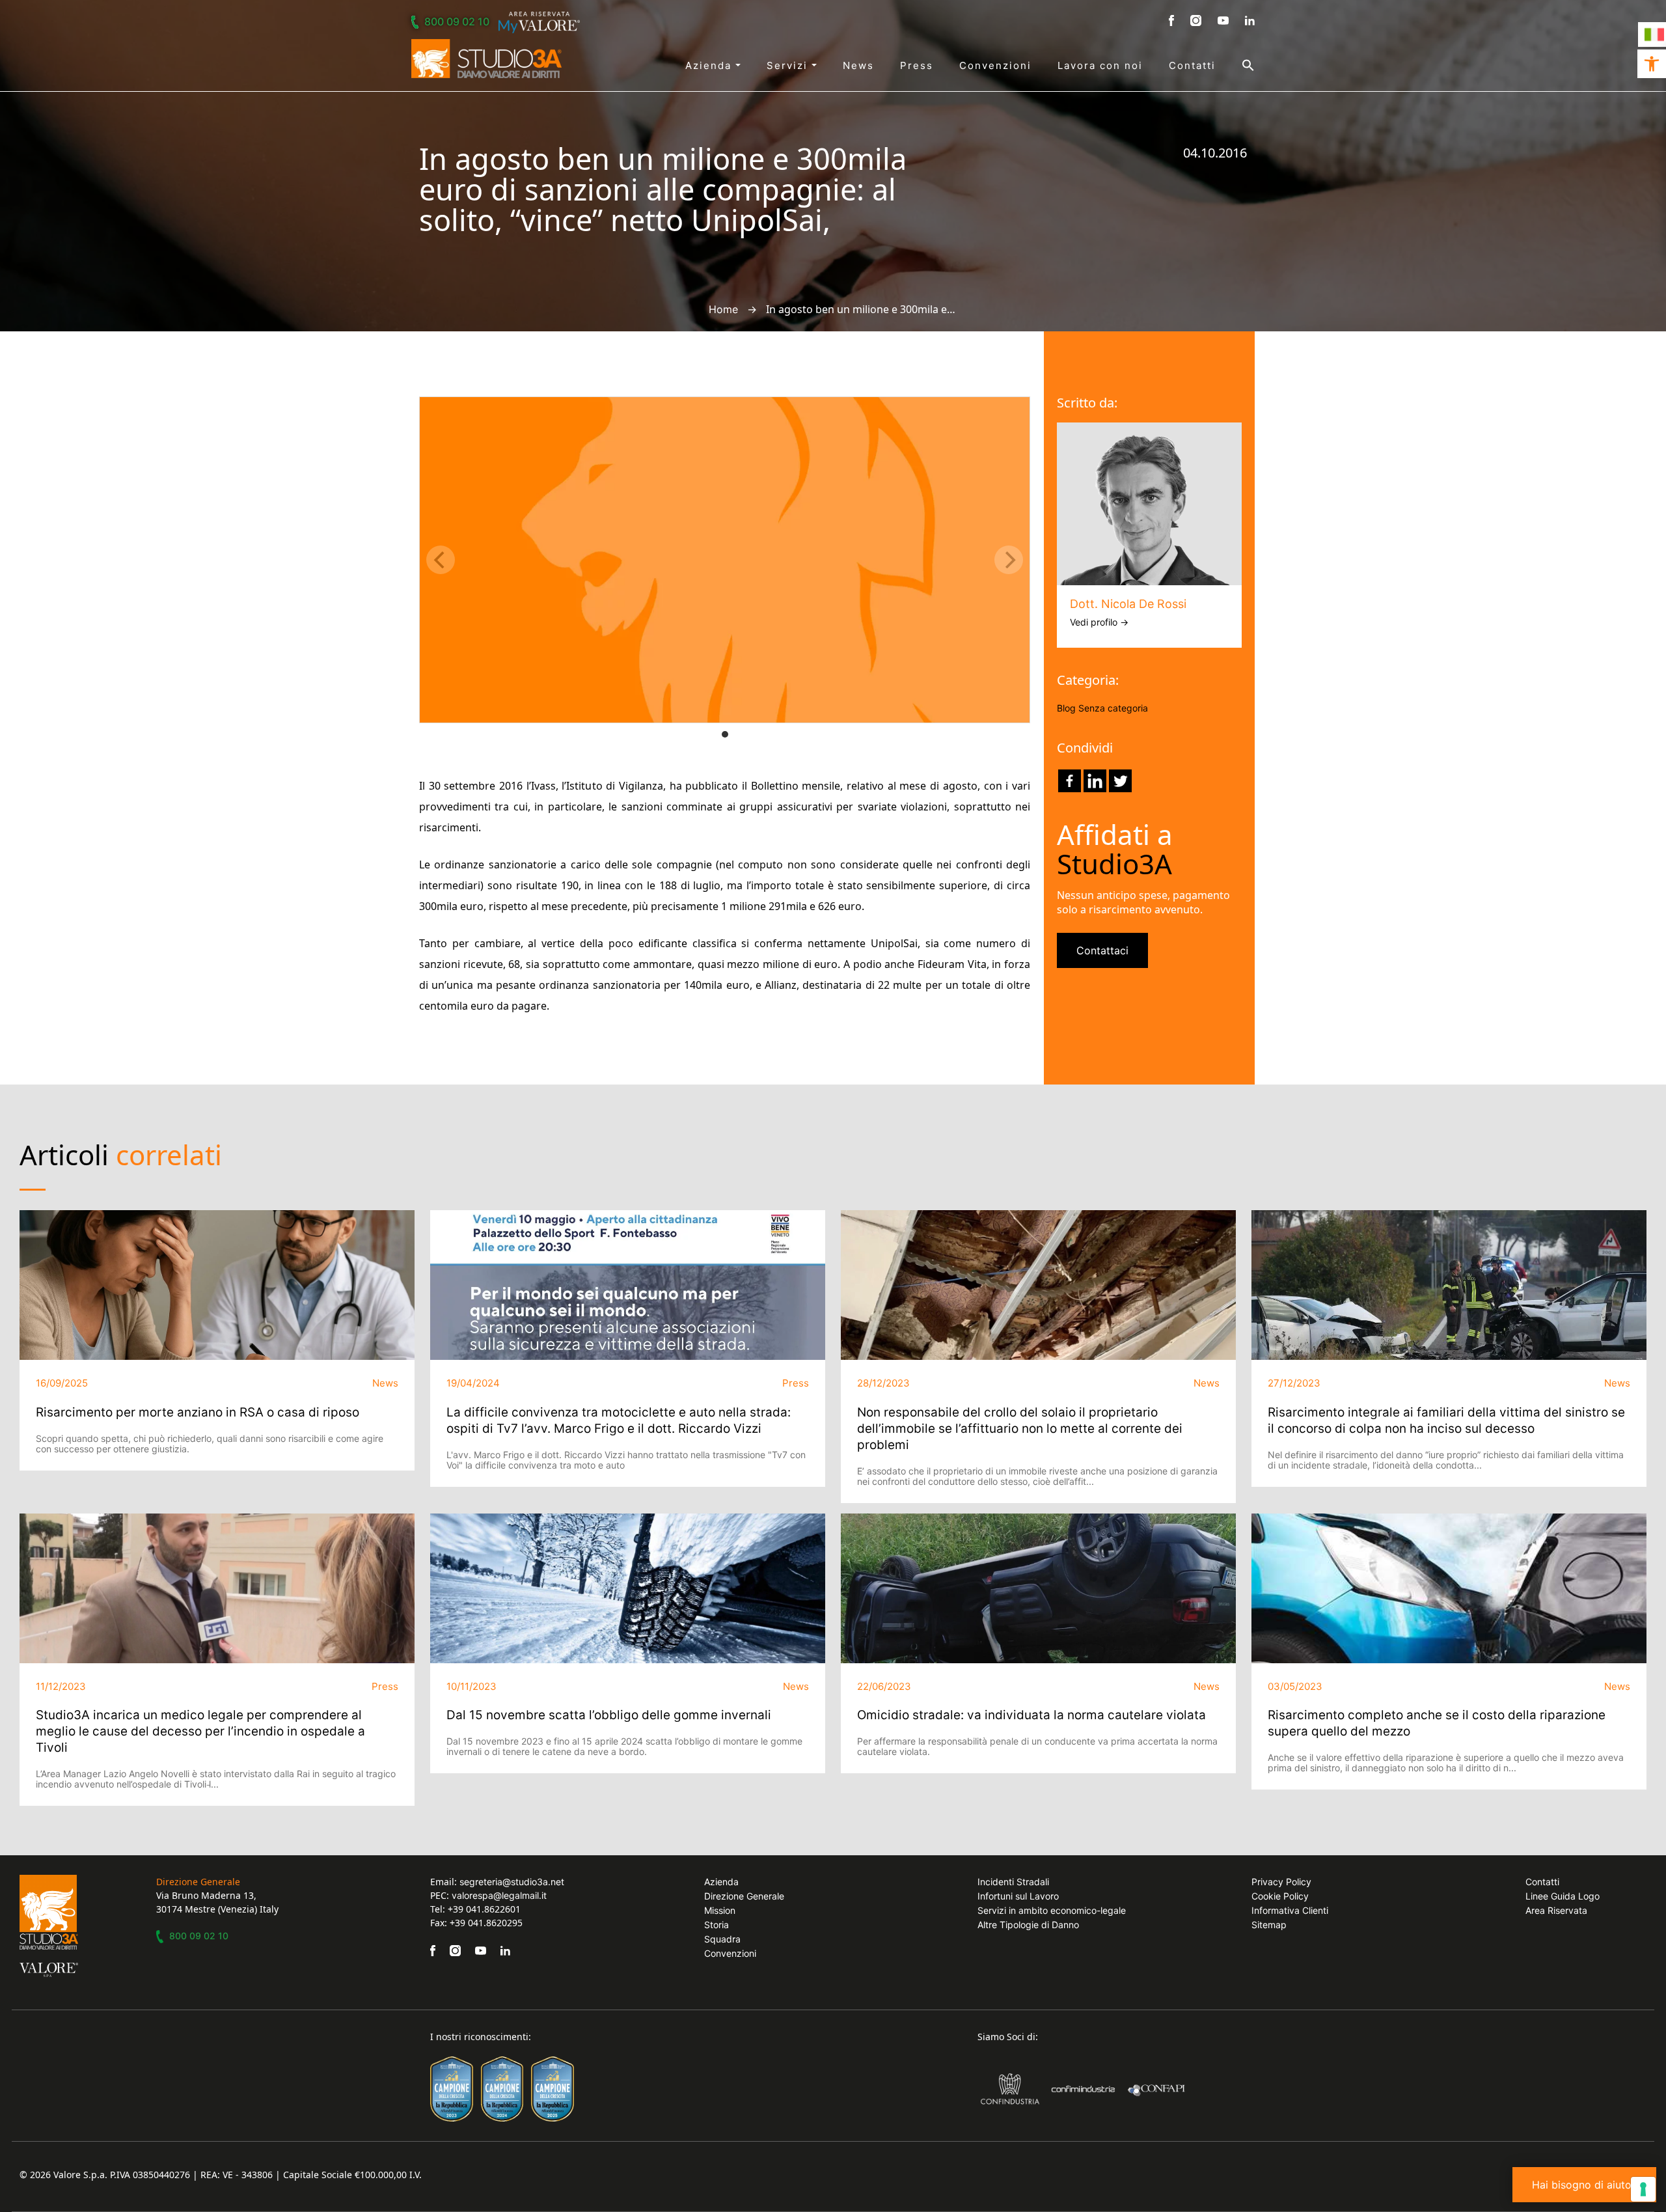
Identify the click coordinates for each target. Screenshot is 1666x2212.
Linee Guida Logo (1563, 1896)
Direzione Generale (744, 1896)
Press (917, 65)
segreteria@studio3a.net (512, 1882)
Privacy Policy (1281, 1882)
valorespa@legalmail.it (499, 1895)
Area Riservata (1556, 1910)
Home (723, 309)
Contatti (1192, 65)
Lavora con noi (1100, 65)
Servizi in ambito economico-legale (1052, 1910)
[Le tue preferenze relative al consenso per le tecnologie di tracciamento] (1643, 2189)
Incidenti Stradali (1013, 1882)
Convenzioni (995, 65)
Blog (1066, 708)
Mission (720, 1910)
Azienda (710, 65)
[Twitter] (1120, 781)
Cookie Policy (1280, 1896)
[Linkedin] (1095, 781)
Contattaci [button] (1102, 950)
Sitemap (1269, 1925)
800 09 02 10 (457, 21)
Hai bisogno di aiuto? (1584, 2185)
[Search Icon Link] (1235, 65)
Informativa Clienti (1290, 1910)
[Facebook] (1070, 781)
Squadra (722, 1939)
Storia (717, 1925)
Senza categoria (1113, 708)
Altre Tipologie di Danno (1028, 1925)
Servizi (789, 65)
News (858, 65)
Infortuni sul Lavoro (1018, 1896)
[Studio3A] (486, 59)
